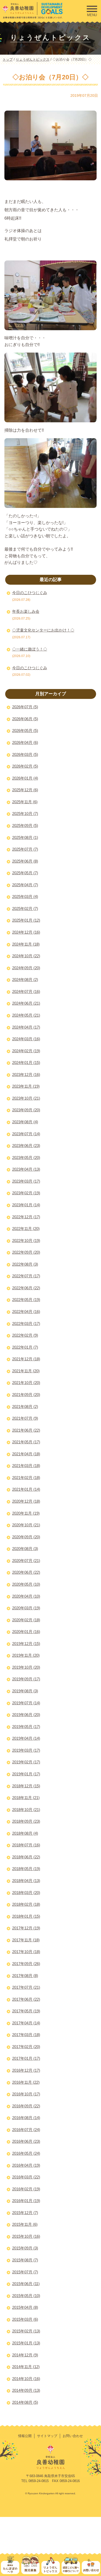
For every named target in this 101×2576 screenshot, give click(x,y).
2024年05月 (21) (26, 1015)
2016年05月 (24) (26, 2153)
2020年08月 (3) (25, 1549)
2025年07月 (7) (25, 849)
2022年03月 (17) (26, 1324)
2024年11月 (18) (26, 944)
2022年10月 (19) (26, 1241)
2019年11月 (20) (26, 1655)
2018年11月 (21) (26, 1798)
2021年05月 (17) (26, 1442)
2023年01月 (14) (26, 1205)
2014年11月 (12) (26, 2367)
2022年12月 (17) (26, 1217)
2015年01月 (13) (26, 2343)
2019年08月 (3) (25, 1691)
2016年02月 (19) (26, 2189)
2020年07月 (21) (26, 1561)
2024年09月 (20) (26, 968)
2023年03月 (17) (26, 1181)
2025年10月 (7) (25, 814)
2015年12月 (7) (25, 2213)
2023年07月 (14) (26, 1134)
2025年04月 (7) (25, 885)
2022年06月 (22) (26, 1288)
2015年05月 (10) (26, 2296)
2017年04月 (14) (26, 2023)
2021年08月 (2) (25, 1407)
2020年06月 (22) (26, 1572)
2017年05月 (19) (26, 2011)
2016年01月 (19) (26, 2201)
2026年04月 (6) (25, 742)
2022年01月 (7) (25, 1347)
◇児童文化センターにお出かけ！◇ (43, 630)
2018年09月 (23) (26, 1821)
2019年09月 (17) (26, 1679)
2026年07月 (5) (25, 707)
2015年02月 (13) (26, 2331)
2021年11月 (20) (26, 1371)
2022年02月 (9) (25, 1335)
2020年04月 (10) (26, 1596)
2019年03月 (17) (26, 1750)
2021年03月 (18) (26, 1466)
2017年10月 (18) (26, 1952)
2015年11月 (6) (25, 2224)
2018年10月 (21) (26, 1810)
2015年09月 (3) (25, 2248)
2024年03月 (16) (26, 1039)
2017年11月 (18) (26, 1940)
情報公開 (25, 2436)
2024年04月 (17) (26, 1027)
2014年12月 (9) (25, 2355)
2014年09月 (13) (26, 2390)
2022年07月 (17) (26, 1276)
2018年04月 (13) (26, 1881)
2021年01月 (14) (26, 1489)
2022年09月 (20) (26, 1252)
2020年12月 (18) (26, 1501)
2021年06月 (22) (26, 1430)
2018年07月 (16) (26, 1845)
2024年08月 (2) (25, 980)
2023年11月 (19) (26, 1086)
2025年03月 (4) (25, 897)
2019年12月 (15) (26, 1644)
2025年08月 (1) (25, 837)
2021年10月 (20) (26, 1383)
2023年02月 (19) (26, 1193)
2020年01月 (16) (26, 1632)
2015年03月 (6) (25, 2319)
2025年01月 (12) (26, 920)
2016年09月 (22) (26, 2106)
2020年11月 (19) (26, 1513)
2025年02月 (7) (25, 908)
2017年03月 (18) (26, 2035)
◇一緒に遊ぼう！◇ (30, 649)
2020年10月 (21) (26, 1525)
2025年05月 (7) (25, 873)
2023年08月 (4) (25, 1122)
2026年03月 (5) (25, 754)
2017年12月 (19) (26, 1928)
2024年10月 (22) (26, 956)
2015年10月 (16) (26, 2236)
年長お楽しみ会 (26, 611)
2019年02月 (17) (26, 1762)
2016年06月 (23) (26, 2141)
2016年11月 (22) (26, 2082)
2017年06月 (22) (26, 1999)
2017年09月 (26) (26, 1964)
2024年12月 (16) (26, 932)
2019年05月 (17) (26, 1727)
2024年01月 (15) (26, 1063)
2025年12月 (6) (25, 790)
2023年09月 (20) (26, 1110)
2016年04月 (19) (26, 2165)
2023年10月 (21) (26, 1098)
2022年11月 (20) (26, 1229)
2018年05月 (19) (26, 1869)
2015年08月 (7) (25, 2260)
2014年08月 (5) (25, 2402)
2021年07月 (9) (25, 1418)
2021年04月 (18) (26, 1454)
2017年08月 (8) (25, 1976)
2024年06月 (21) (26, 1003)
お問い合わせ (73, 2436)
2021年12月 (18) (26, 1359)
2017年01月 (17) (26, 2058)
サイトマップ (47, 2436)
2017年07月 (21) (26, 1987)
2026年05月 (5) (25, 731)
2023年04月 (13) (26, 1169)
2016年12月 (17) (26, 2070)
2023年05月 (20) (26, 1158)
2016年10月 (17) (26, 2094)
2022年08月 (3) (25, 1264)
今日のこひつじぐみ (30, 593)
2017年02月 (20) (26, 2047)
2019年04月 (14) (26, 1738)
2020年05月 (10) (26, 1584)
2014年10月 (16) (26, 2379)
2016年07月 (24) (26, 2130)
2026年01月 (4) (25, 778)
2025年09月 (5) (25, 825)
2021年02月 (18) (26, 1478)
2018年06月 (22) (26, 1857)
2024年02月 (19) (26, 1051)
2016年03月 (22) (26, 2177)
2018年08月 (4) (25, 1833)
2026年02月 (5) (25, 766)
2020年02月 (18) (26, 1620)
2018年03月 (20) (26, 1893)
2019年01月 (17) (26, 1774)
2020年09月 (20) (26, 1537)
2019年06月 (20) (26, 1715)
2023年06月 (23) (26, 1146)
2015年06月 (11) (26, 2284)
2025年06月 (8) (25, 861)
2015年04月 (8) (25, 2307)
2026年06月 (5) (25, 719)
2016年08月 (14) (26, 2118)
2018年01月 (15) (26, 1916)
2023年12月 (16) (26, 1075)
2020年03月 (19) (26, 1608)
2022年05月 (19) (26, 1300)
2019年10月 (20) (26, 1667)
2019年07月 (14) (26, 1703)
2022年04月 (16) (26, 1312)
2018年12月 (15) (26, 1786)
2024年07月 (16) (26, 991)
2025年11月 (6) (25, 802)
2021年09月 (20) (26, 1395)
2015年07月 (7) (25, 2272)
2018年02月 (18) (26, 1904)
